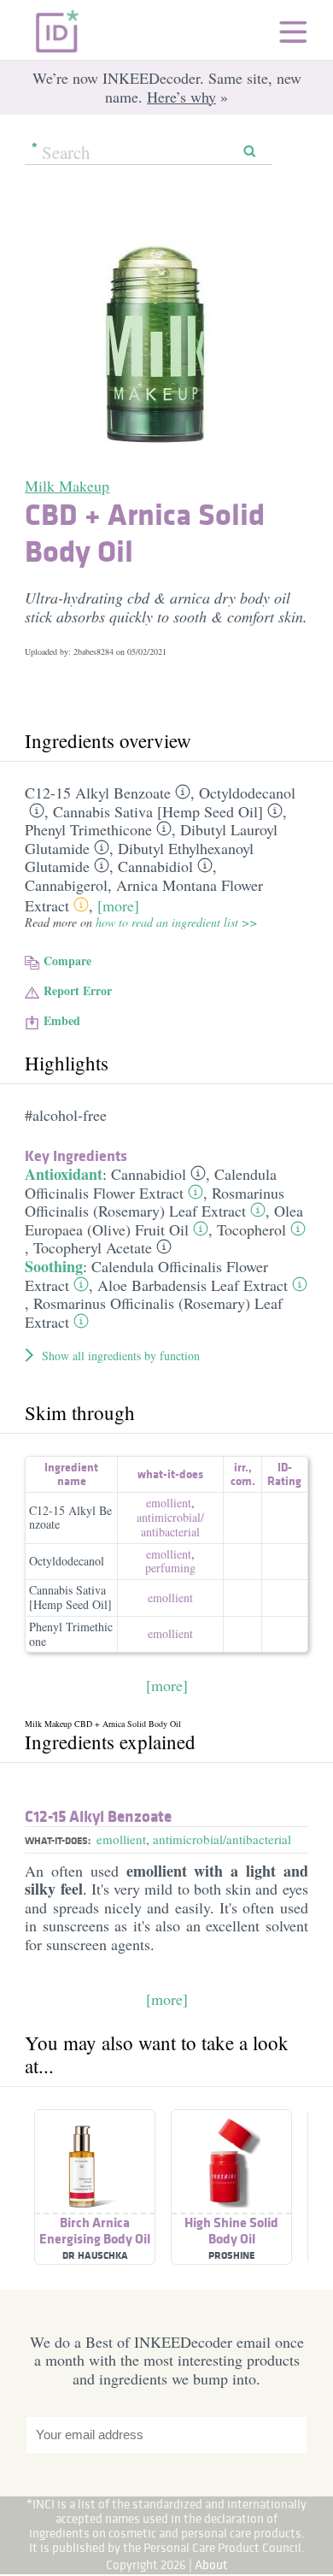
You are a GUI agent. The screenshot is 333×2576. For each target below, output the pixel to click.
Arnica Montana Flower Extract (144, 895)
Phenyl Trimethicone (88, 829)
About (211, 2564)
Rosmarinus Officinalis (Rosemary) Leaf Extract (155, 1202)
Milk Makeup (67, 486)
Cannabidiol (155, 866)
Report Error (78, 990)
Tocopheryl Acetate (93, 1247)
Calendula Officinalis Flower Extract (151, 1183)
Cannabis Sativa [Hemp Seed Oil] (158, 811)
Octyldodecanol (247, 793)
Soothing (54, 1266)
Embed (62, 1020)
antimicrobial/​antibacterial (170, 1524)
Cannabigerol (66, 885)
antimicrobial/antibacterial (222, 1839)
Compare (67, 961)
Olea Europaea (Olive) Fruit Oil (164, 1220)
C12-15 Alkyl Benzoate (98, 793)
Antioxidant (64, 1174)
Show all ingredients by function (121, 1356)
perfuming (170, 1568)
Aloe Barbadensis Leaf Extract (193, 1285)
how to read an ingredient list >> (176, 922)
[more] (118, 905)
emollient (169, 1503)
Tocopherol (251, 1229)
